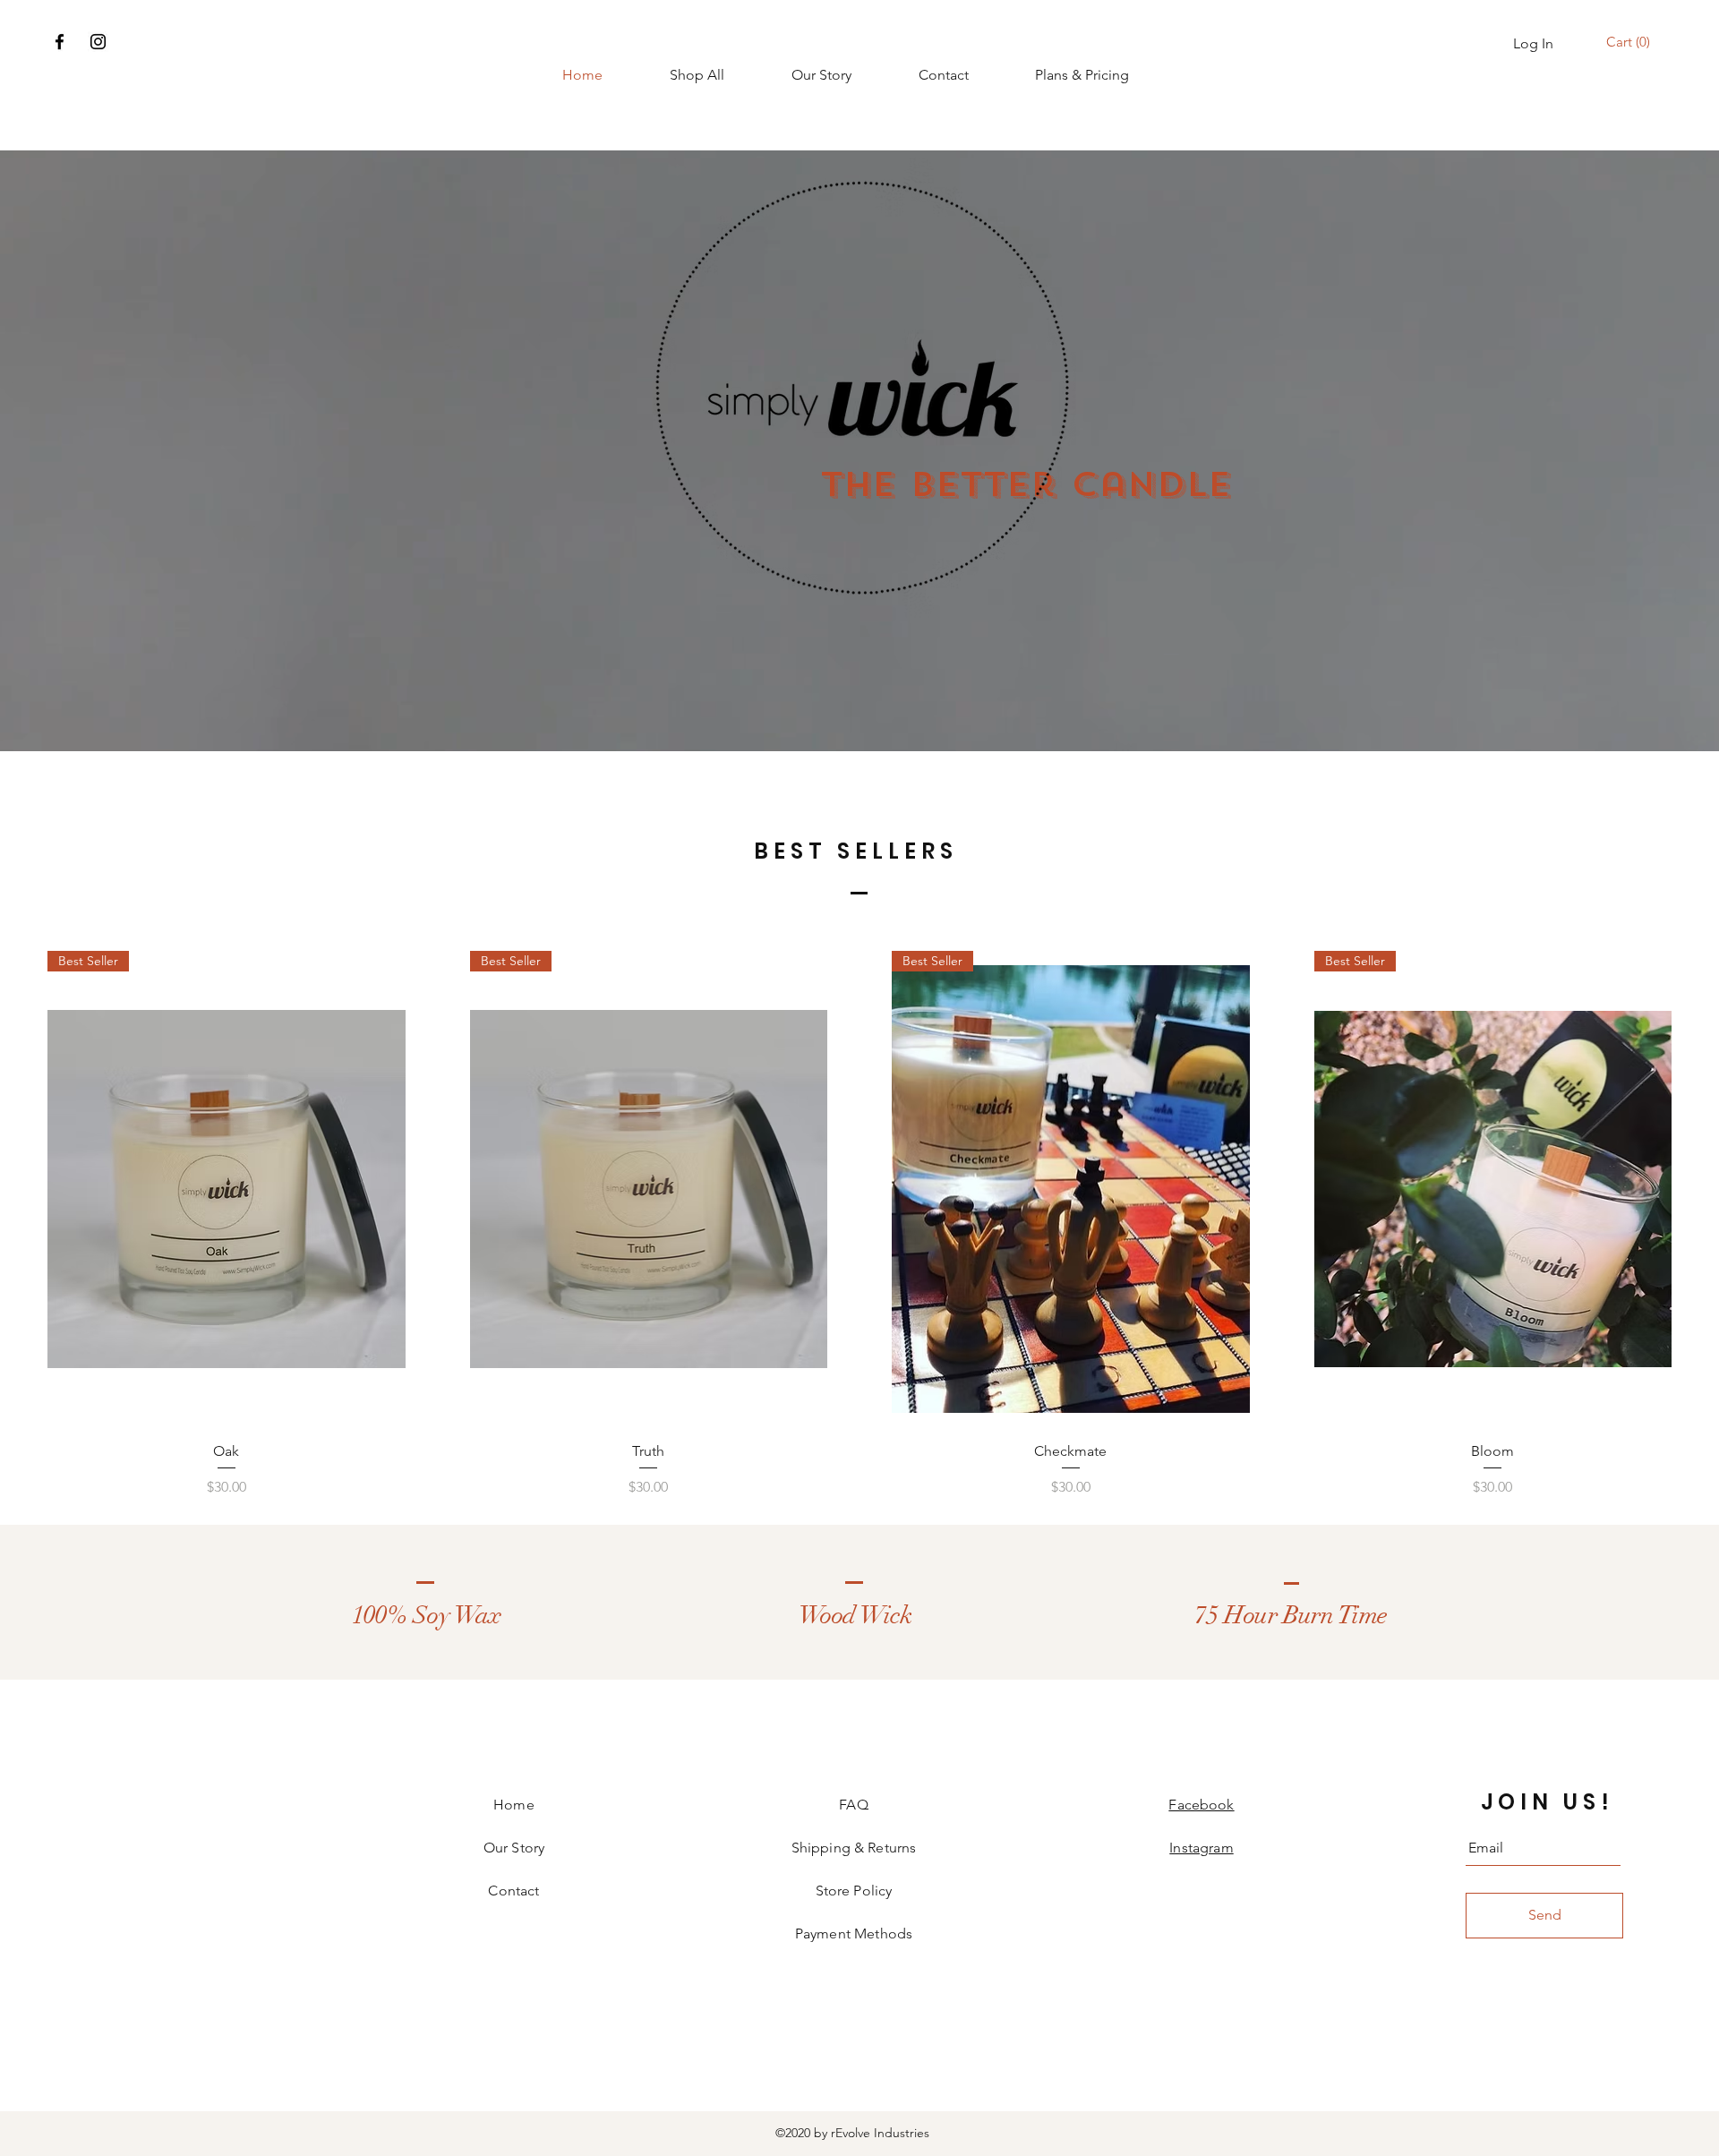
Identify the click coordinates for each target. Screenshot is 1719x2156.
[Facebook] (60, 42)
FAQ (853, 1805)
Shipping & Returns (854, 1848)
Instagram (1201, 1848)
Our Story (514, 1848)
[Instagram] (98, 42)
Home (514, 1805)
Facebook (1201, 1805)
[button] (1631, 42)
